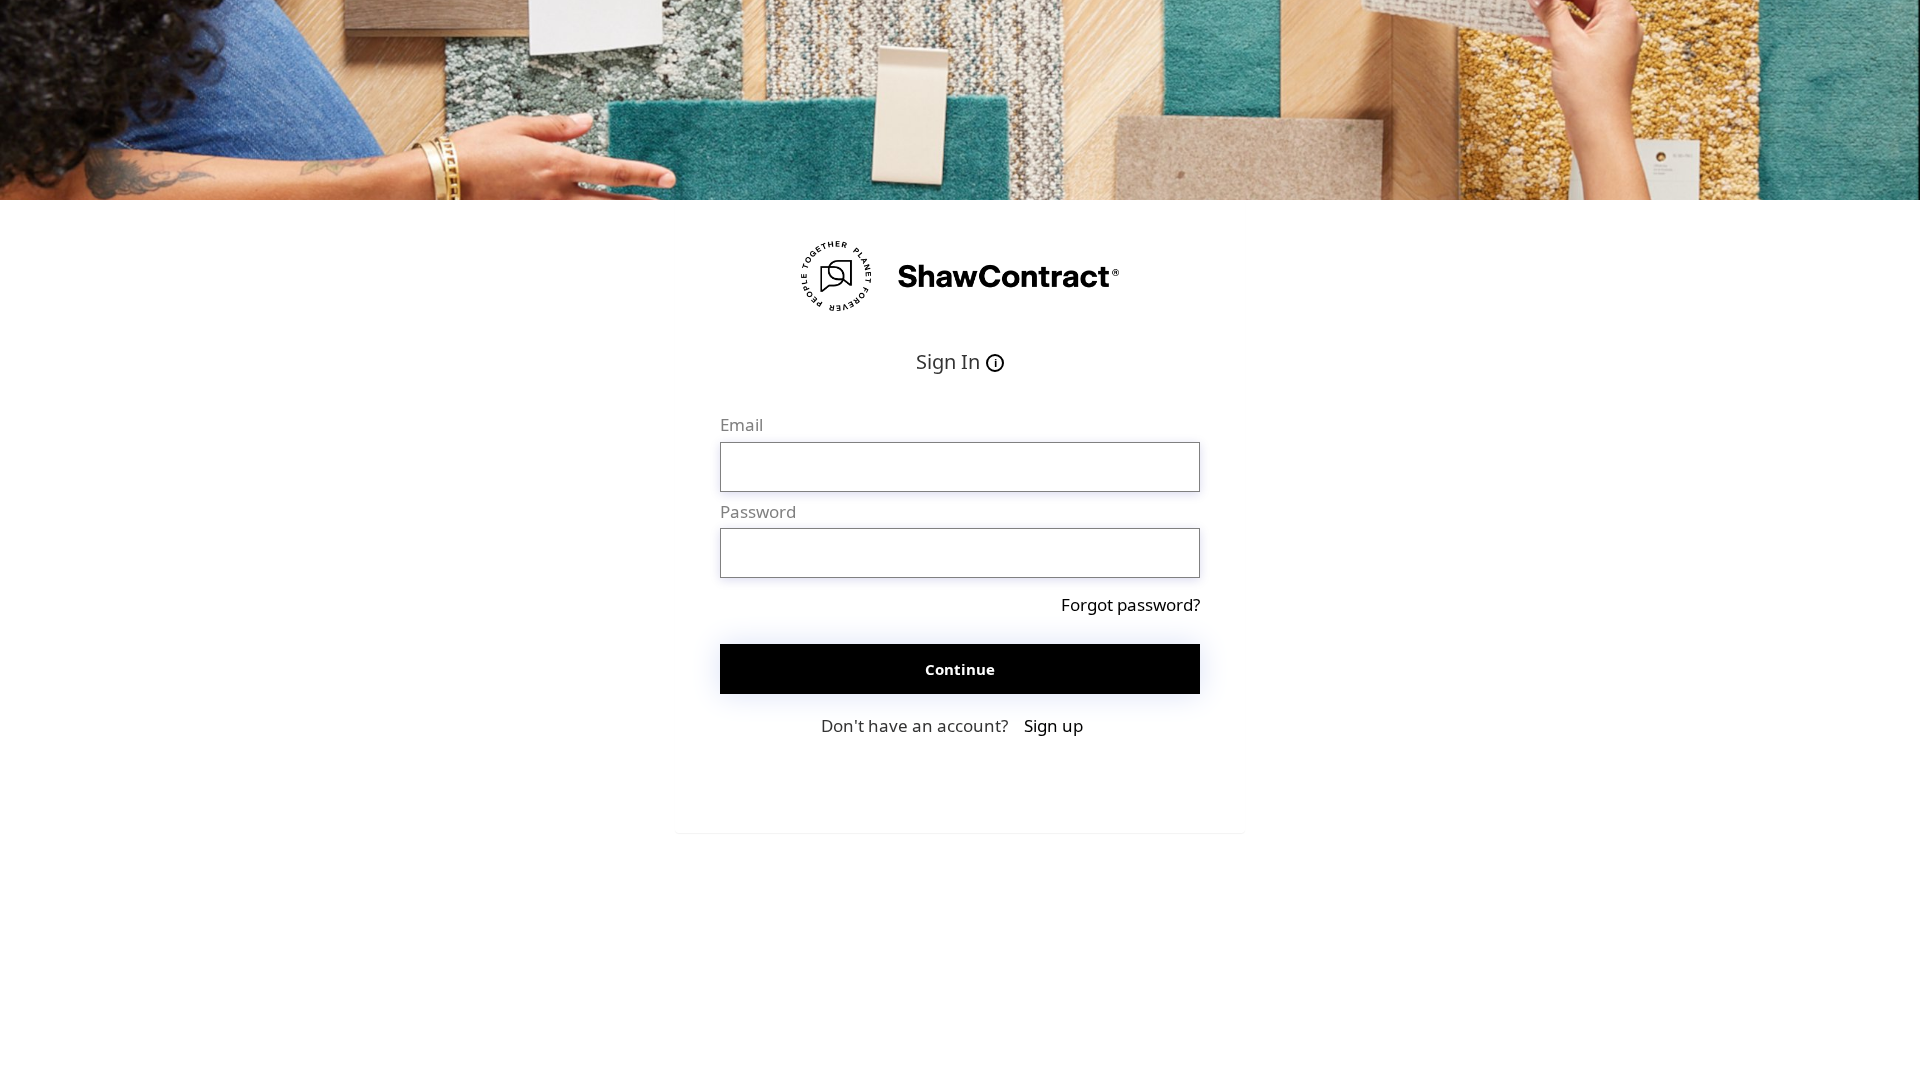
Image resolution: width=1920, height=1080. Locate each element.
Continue (960, 669)
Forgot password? (1130, 604)
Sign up (1053, 725)
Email (741, 424)
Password (758, 511)
